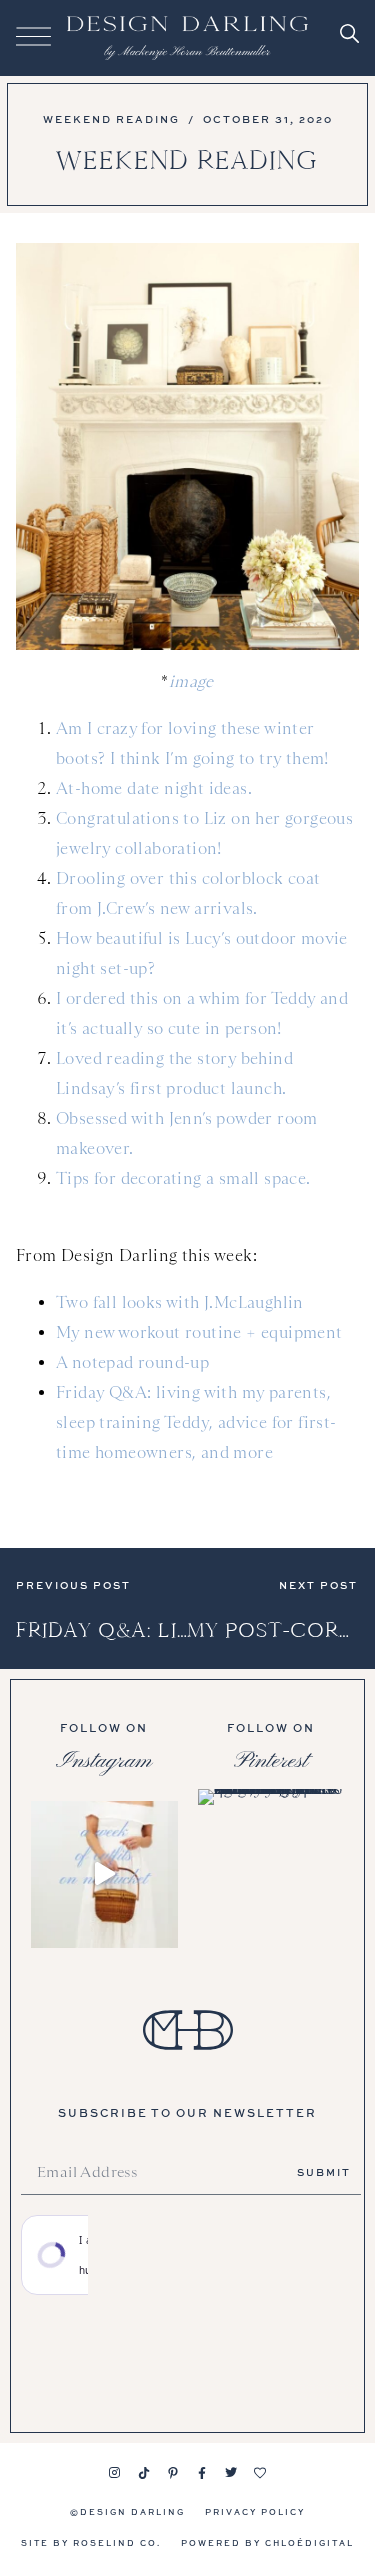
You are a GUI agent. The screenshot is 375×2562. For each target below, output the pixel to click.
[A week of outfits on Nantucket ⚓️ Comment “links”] (104, 1874)
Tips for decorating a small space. (183, 1178)
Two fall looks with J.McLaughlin (180, 1302)
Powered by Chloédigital (267, 2542)
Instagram (104, 1761)
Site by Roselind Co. (91, 2542)
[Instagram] (115, 2473)
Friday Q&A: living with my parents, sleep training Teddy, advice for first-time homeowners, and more (196, 1422)
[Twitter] (231, 2473)
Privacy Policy (255, 2511)
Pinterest (271, 1761)
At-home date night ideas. (154, 788)
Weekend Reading (111, 119)
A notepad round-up (132, 1362)
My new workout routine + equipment (199, 1332)
